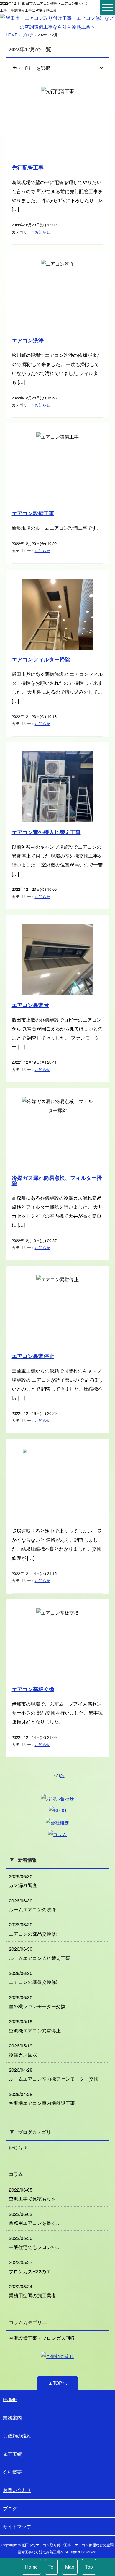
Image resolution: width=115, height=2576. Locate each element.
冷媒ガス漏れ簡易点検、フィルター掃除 (57, 1181)
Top (89, 2567)
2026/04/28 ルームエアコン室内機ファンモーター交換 (54, 2074)
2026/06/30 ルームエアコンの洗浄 (32, 1905)
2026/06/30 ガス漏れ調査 (23, 1881)
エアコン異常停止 (33, 1356)
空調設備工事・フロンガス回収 (42, 2338)
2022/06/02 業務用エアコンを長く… (35, 2218)
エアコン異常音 (30, 1005)
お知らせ (42, 232)
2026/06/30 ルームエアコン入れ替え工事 (40, 1953)
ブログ (28, 35)
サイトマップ (17, 2526)
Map (70, 2567)
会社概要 (12, 2472)
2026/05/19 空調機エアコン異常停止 (35, 2026)
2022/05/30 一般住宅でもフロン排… (35, 2242)
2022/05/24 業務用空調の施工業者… (35, 2291)
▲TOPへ (57, 2383)
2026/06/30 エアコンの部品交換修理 (35, 1929)
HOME (12, 35)
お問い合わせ (17, 2490)
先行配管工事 (28, 168)
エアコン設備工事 (33, 513)
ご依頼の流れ (17, 2436)
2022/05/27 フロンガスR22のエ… (32, 2267)
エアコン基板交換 (33, 1689)
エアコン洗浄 (28, 341)
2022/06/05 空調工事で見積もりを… (35, 2194)
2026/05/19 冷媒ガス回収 (23, 2050)
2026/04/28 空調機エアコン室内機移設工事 (42, 2099)
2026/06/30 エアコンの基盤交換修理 (35, 1977)
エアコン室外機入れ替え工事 (46, 832)
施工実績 (12, 2454)
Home (31, 2567)
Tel (51, 2567)
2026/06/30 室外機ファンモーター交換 (37, 2002)
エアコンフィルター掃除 (41, 660)
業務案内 (12, 2418)
